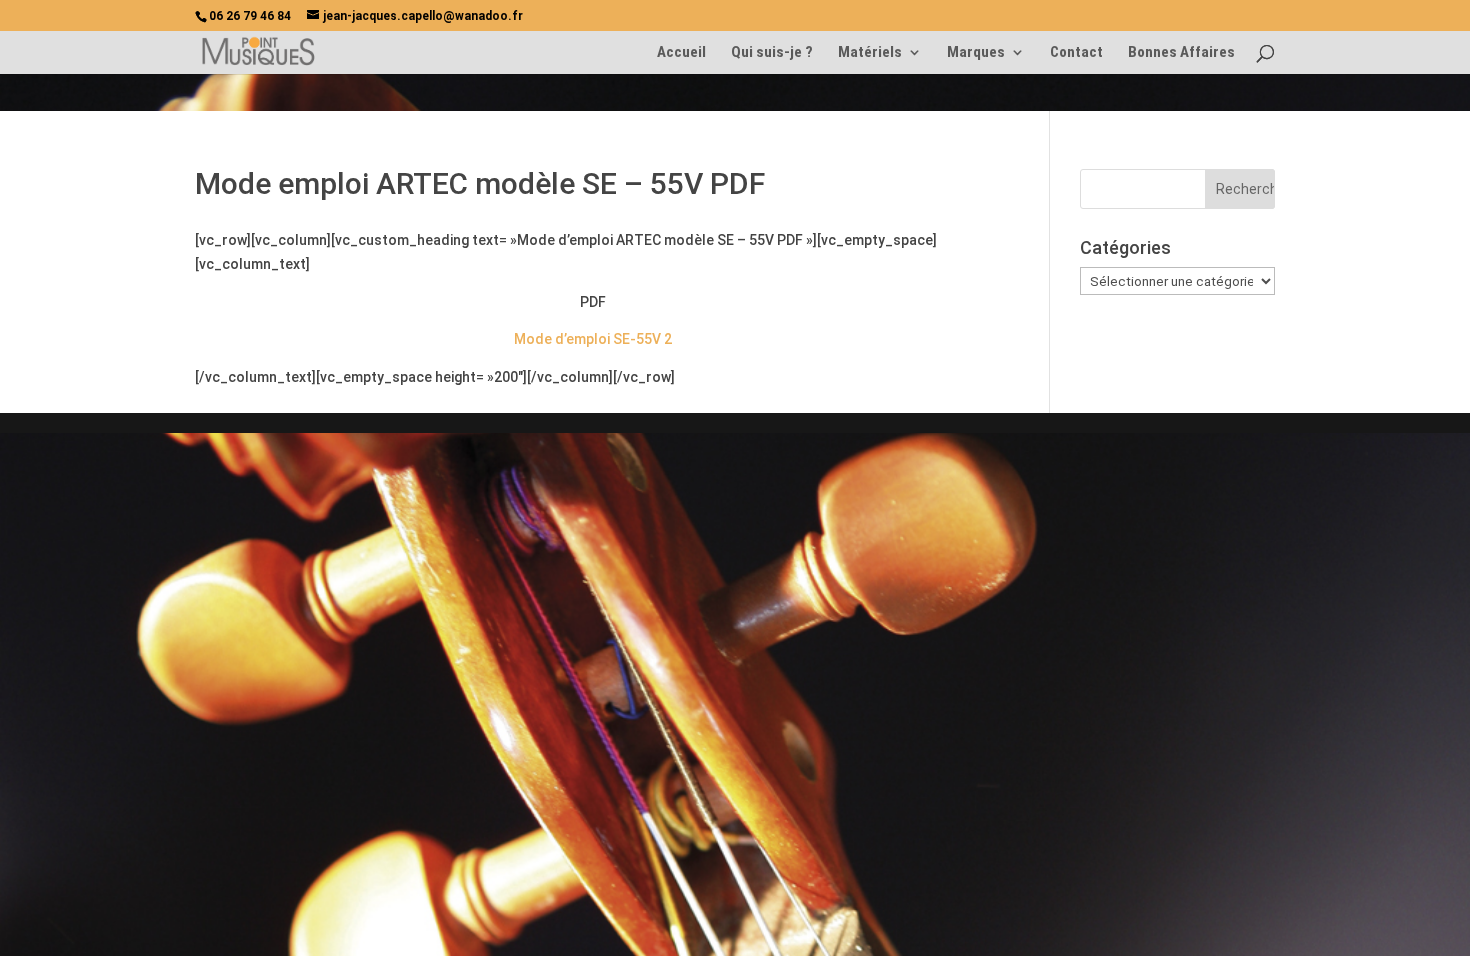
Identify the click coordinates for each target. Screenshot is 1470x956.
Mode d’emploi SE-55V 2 (593, 339)
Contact (1076, 53)
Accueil (681, 53)
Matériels (870, 53)
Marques (976, 53)
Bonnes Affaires (1181, 53)
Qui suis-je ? (772, 53)
